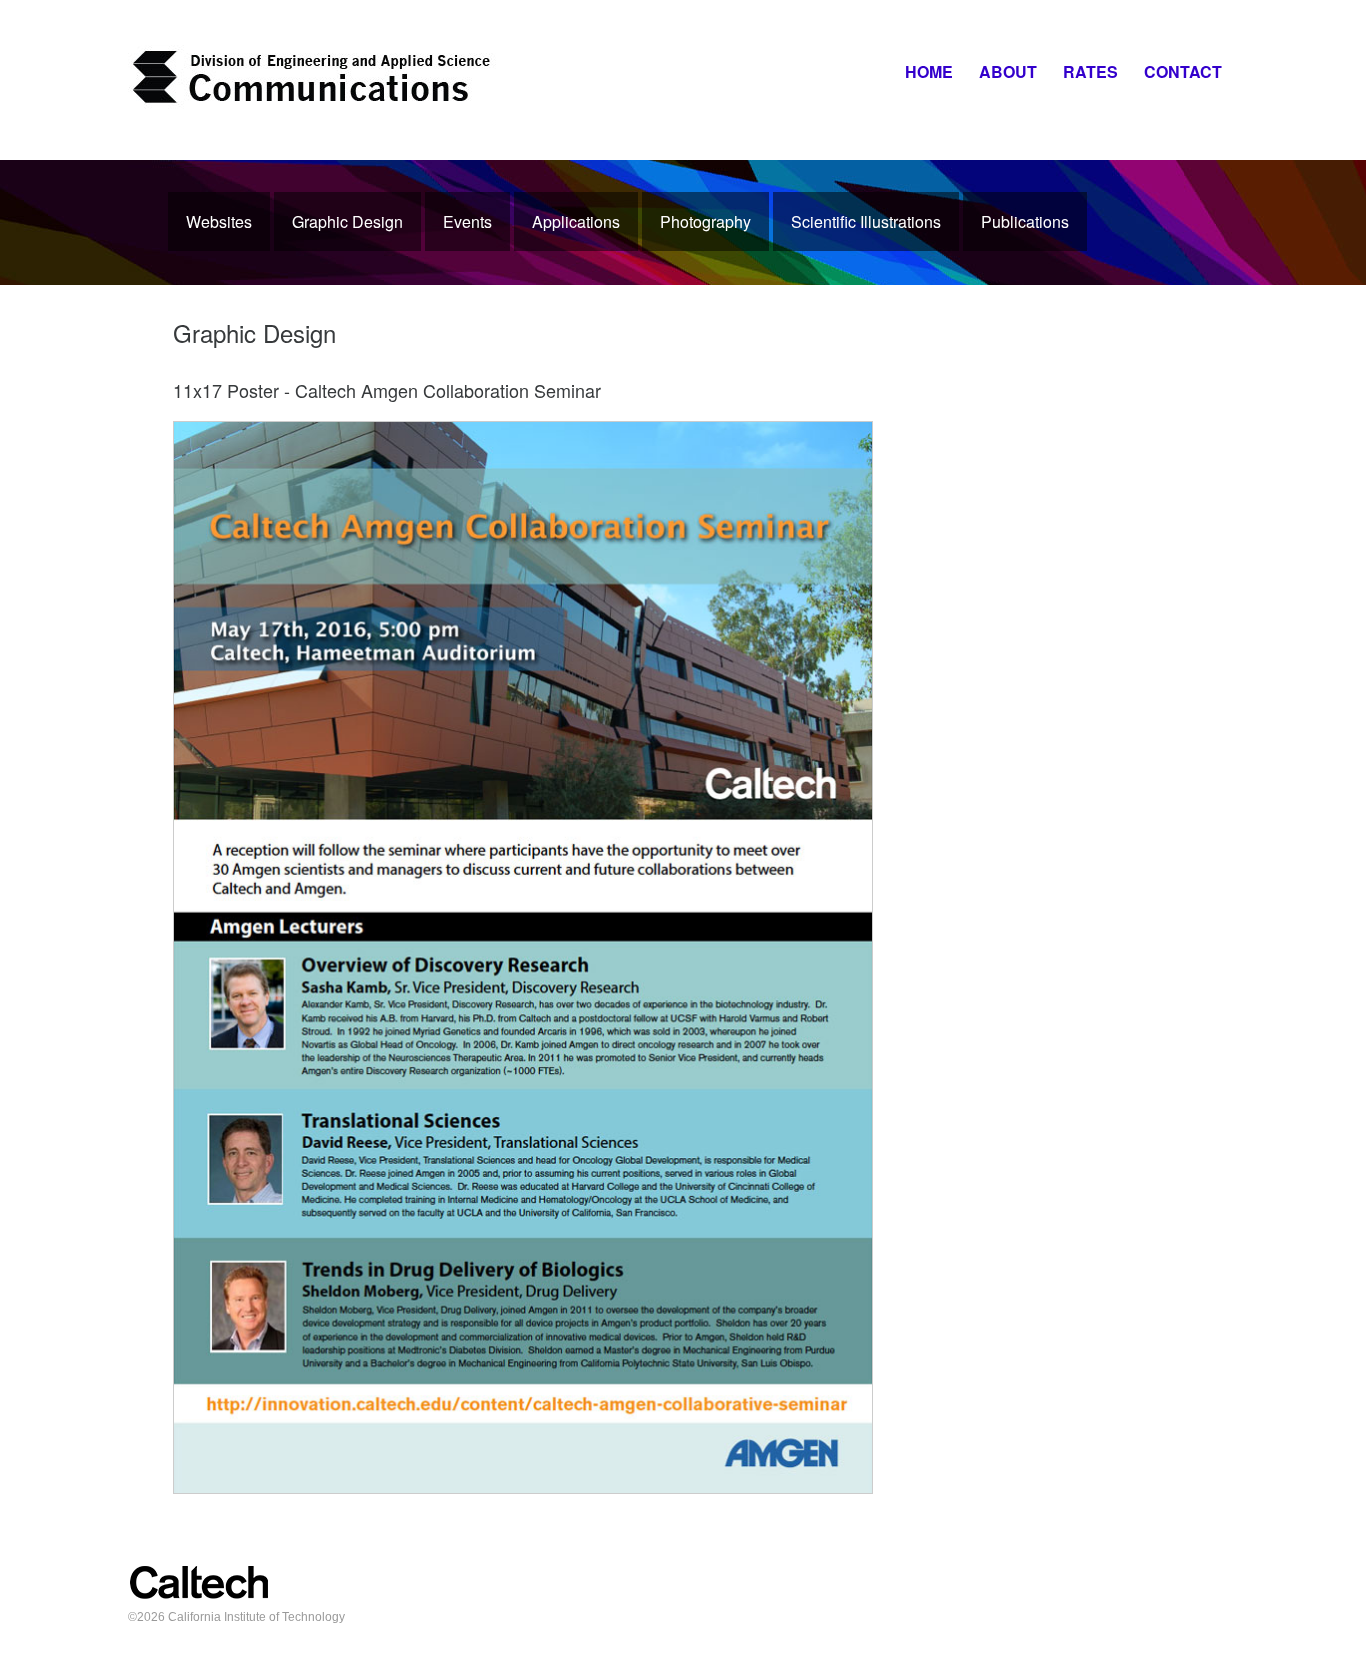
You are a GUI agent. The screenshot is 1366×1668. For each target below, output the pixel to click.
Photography (705, 221)
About (1008, 71)
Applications (576, 221)
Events (467, 221)
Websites (219, 221)
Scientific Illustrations (866, 221)
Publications (1025, 221)
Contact (1183, 71)
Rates (1090, 71)
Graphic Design (347, 221)
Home (929, 71)
